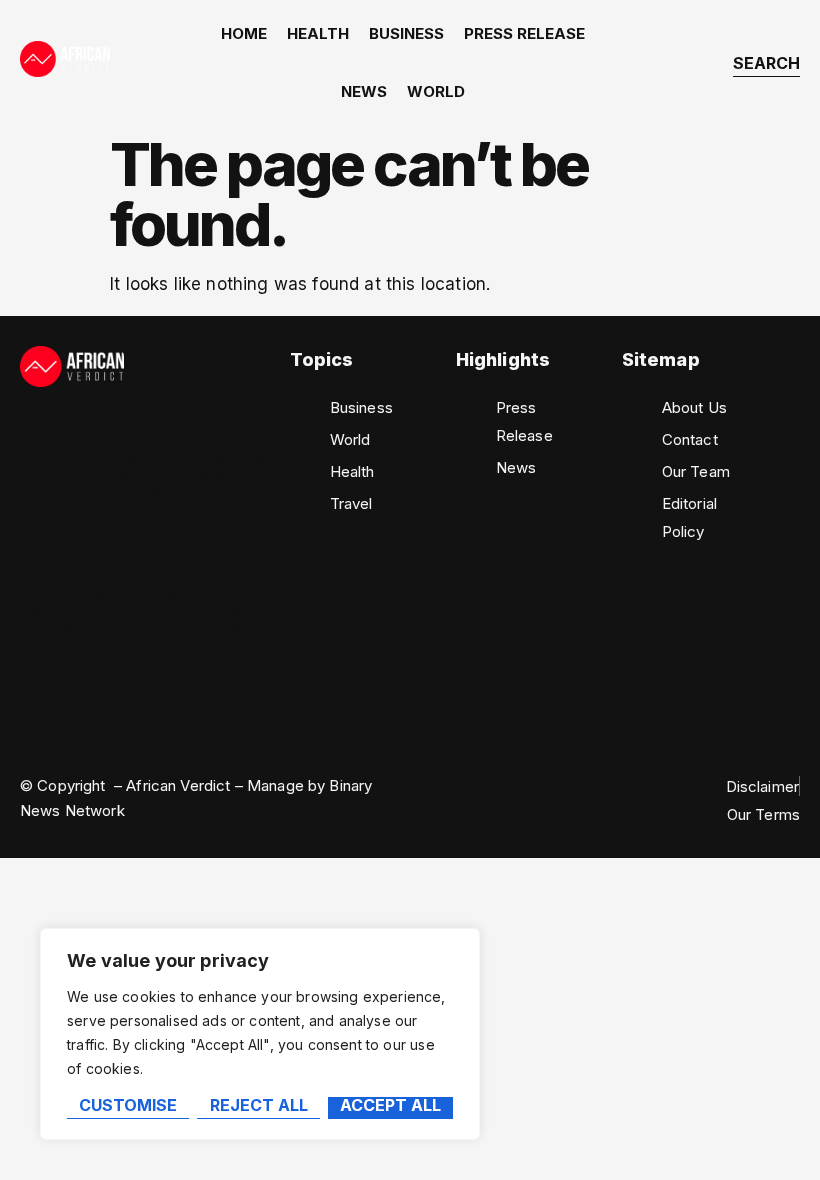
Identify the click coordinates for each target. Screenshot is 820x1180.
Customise (128, 1106)
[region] (260, 1034)
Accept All (390, 1106)
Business (406, 33)
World (436, 91)
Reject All (259, 1106)
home (244, 33)
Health (318, 33)
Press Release (524, 33)
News (364, 91)
